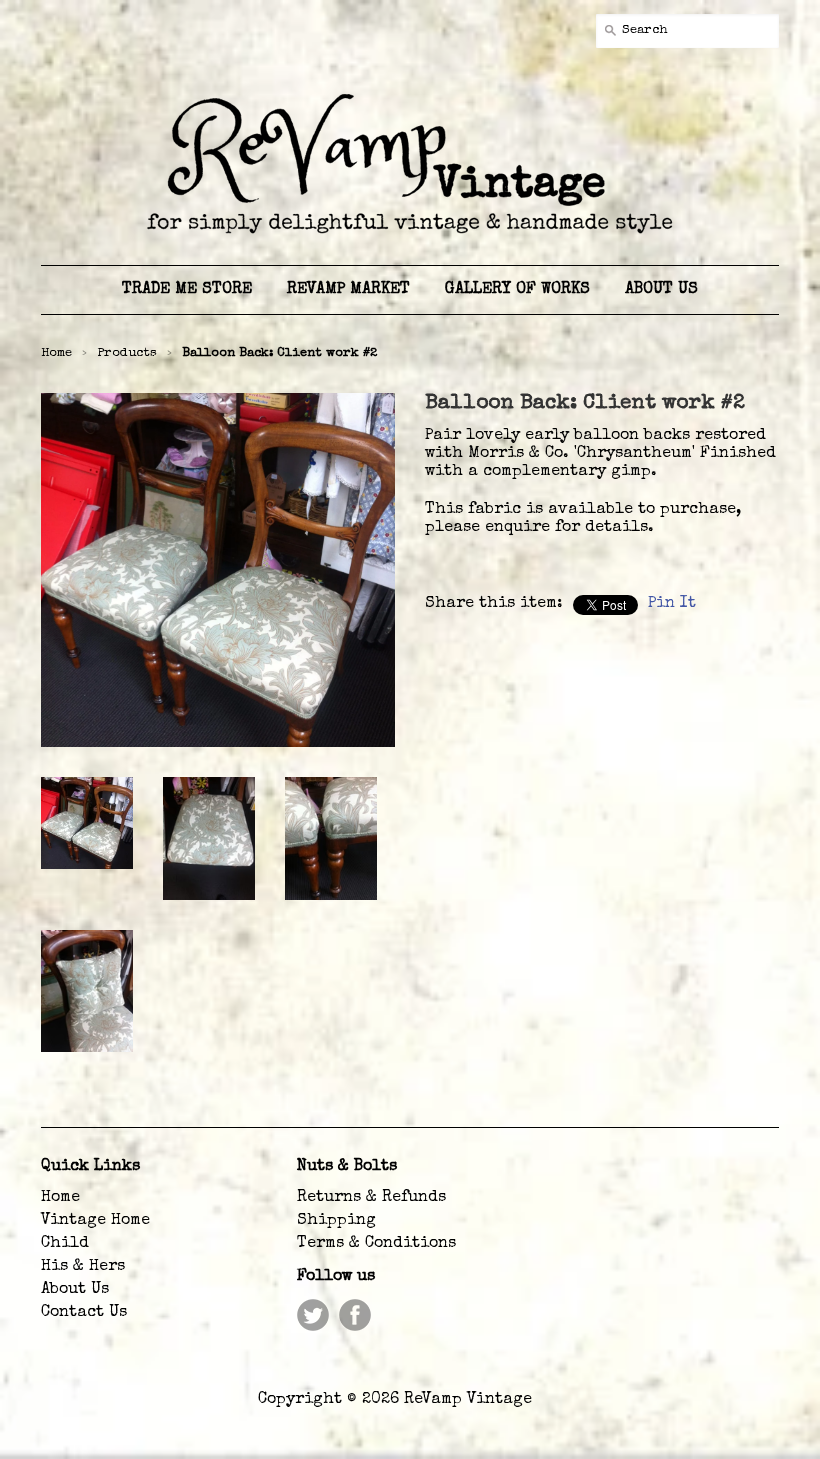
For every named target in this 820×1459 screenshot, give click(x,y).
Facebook (355, 1315)
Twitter (313, 1315)
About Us (75, 1290)
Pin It (672, 604)
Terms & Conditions (376, 1244)
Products (127, 353)
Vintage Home (95, 1221)
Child (65, 1244)
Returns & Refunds (371, 1198)
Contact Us (84, 1313)
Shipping (336, 1221)
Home (60, 1198)
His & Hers (83, 1267)
